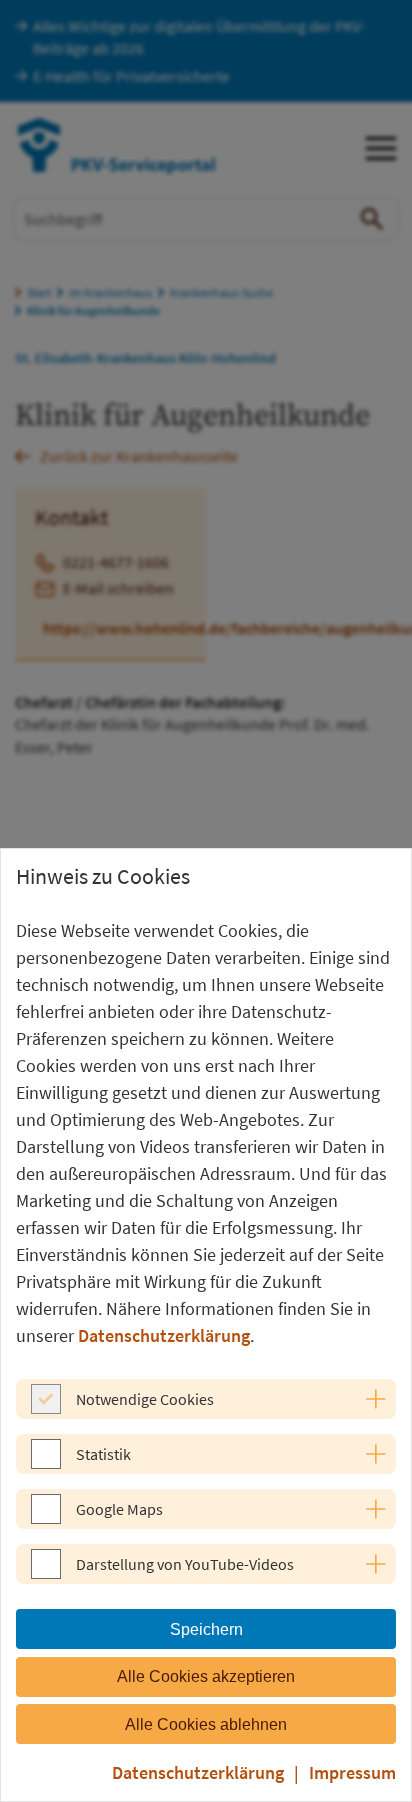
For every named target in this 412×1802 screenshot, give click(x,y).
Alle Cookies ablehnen (206, 1724)
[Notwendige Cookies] (46, 1408)
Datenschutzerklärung (164, 1335)
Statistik (103, 1454)
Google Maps (119, 1509)
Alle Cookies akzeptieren (206, 1676)
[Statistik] (46, 1463)
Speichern (206, 1629)
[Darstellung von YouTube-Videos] (46, 1573)
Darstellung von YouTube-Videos (185, 1564)
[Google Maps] (46, 1518)
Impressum (352, 1772)
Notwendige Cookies (145, 1399)
